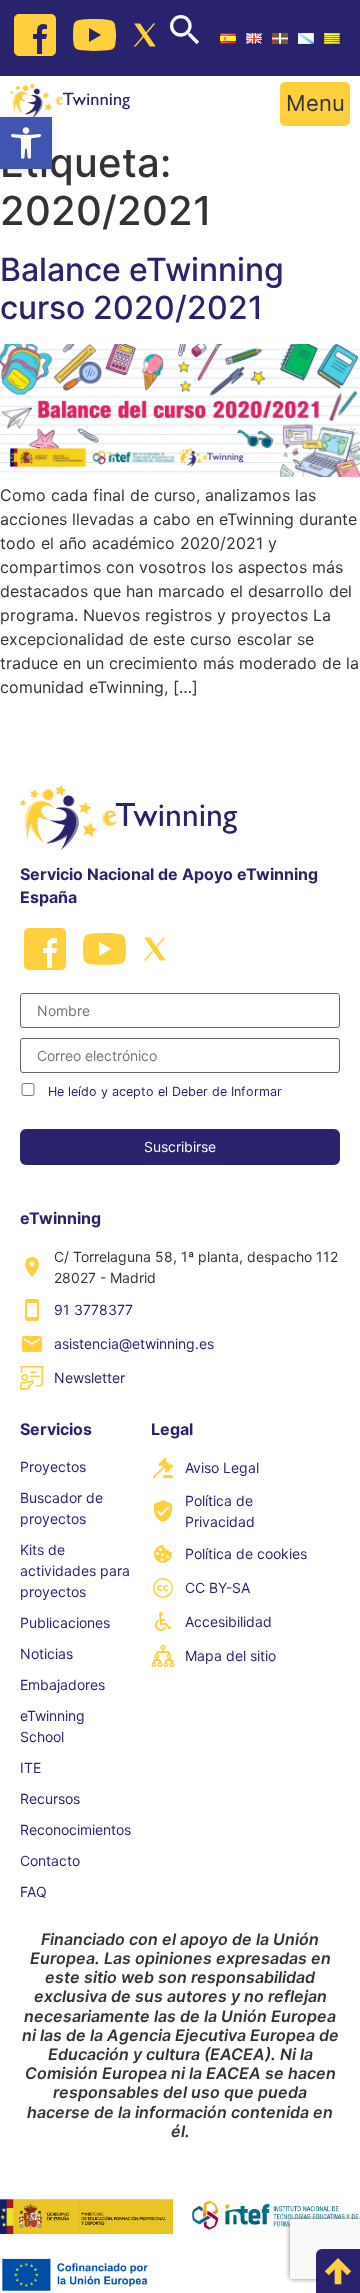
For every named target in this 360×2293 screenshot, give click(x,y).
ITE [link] (30, 1767)
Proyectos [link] (53, 1466)
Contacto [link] (50, 1860)
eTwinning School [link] (52, 1726)
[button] (315, 104)
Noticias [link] (46, 1653)
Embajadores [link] (62, 1684)
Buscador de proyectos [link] (61, 1508)
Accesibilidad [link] (228, 1621)
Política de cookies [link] (246, 1553)
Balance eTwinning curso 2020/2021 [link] (142, 288)
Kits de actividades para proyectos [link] (75, 1570)
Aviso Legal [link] (222, 1467)
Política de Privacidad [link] (220, 1511)
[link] (26, 143)
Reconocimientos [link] (75, 1829)
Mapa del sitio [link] (230, 1655)
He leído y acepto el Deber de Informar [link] (165, 1091)
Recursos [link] (50, 1798)
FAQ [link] (33, 1891)
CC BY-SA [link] (217, 1587)
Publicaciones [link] (65, 1622)
